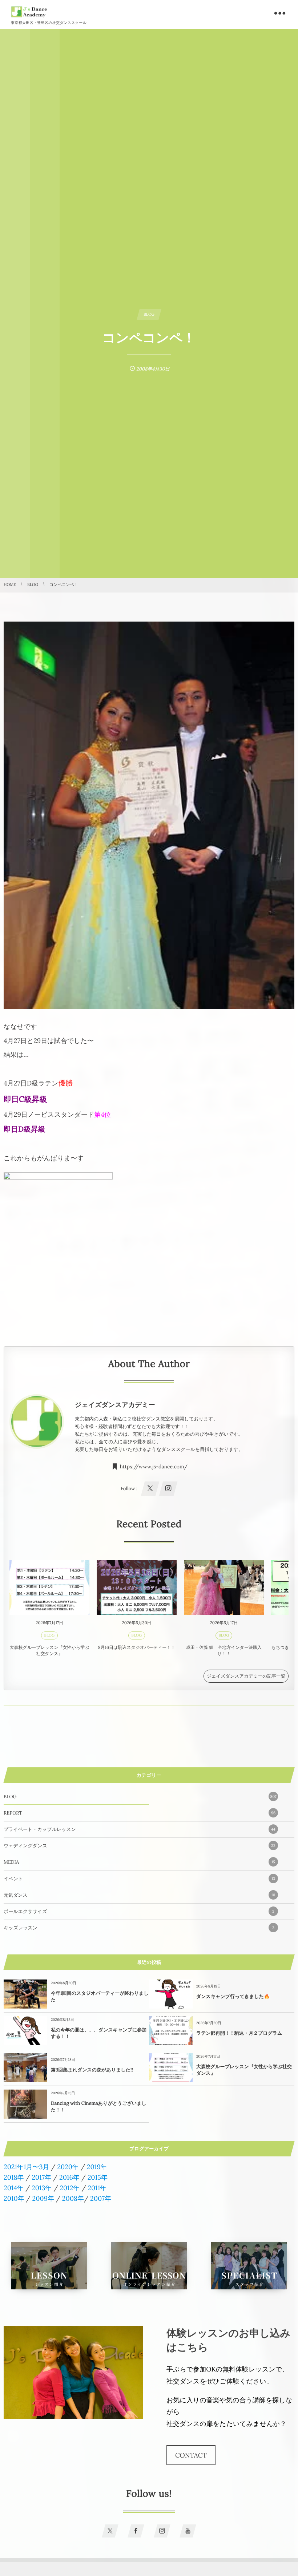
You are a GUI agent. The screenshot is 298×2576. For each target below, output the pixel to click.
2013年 (42, 2188)
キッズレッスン (139, 1928)
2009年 (43, 2198)
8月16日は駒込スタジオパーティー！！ (137, 1648)
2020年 (68, 2167)
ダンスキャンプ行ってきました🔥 (233, 1996)
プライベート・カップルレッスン (140, 1829)
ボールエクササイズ (139, 1911)
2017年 (41, 2177)
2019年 (97, 2167)
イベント (139, 1879)
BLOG (50, 1635)
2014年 (14, 2188)
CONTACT (191, 2455)
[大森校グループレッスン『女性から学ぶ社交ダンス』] (49, 1588)
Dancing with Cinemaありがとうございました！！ (99, 2106)
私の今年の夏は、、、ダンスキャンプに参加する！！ (99, 2033)
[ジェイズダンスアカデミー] (29, 12)
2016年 (69, 2177)
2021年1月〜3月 (27, 2167)
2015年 (98, 2177)
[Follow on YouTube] (188, 2531)
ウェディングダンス (140, 1846)
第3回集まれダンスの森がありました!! (92, 2070)
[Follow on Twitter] (110, 2531)
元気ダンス (139, 1895)
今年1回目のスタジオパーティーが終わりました (100, 1996)
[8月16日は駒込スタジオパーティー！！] (137, 1588)
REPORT (140, 1813)
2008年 (73, 2198)
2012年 (70, 2188)
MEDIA (139, 1862)
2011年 (97, 2188)
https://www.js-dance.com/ (154, 1467)
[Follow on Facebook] (136, 2531)
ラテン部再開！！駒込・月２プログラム (239, 2033)
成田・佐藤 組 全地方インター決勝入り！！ (224, 1651)
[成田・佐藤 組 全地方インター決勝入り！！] (224, 1588)
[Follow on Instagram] (162, 2531)
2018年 (14, 2177)
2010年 (14, 2198)
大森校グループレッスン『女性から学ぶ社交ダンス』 (50, 1651)
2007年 (101, 2198)
